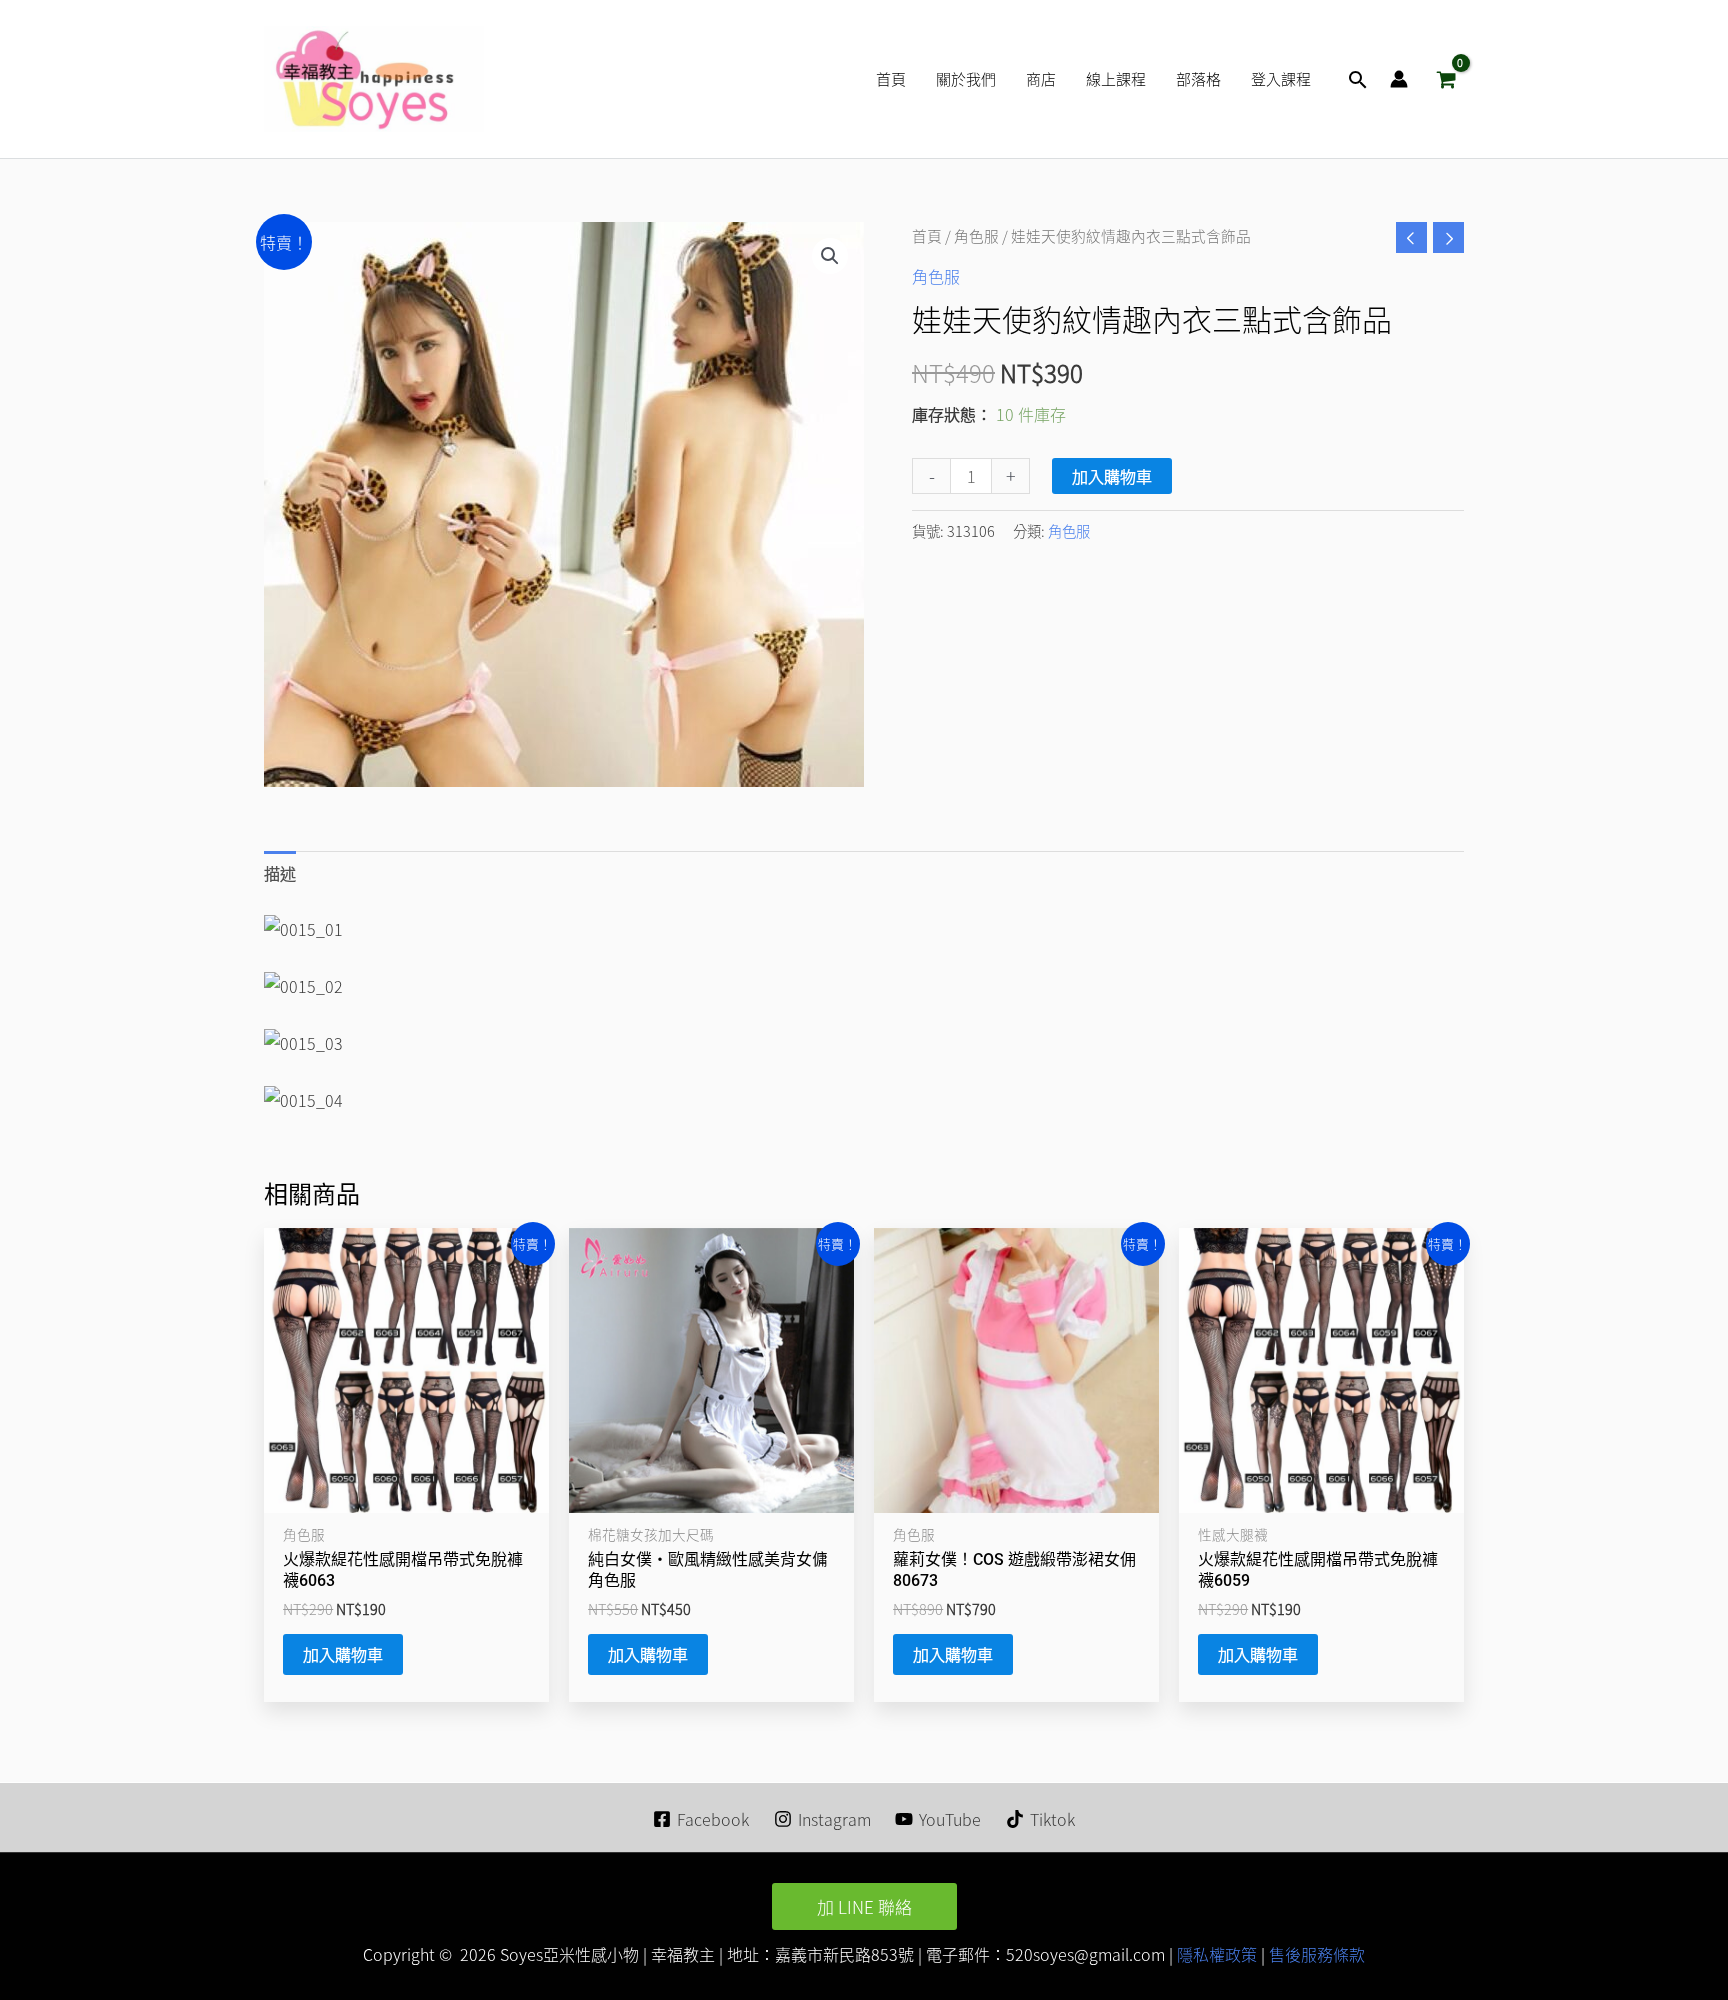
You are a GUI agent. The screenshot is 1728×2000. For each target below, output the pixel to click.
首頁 (927, 235)
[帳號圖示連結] (1399, 79)
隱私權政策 (1215, 1954)
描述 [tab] (280, 873)
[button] (1358, 79)
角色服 (976, 235)
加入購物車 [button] (343, 1654)
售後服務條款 (1317, 1954)
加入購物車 (1112, 476)
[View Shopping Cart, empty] (1446, 79)
